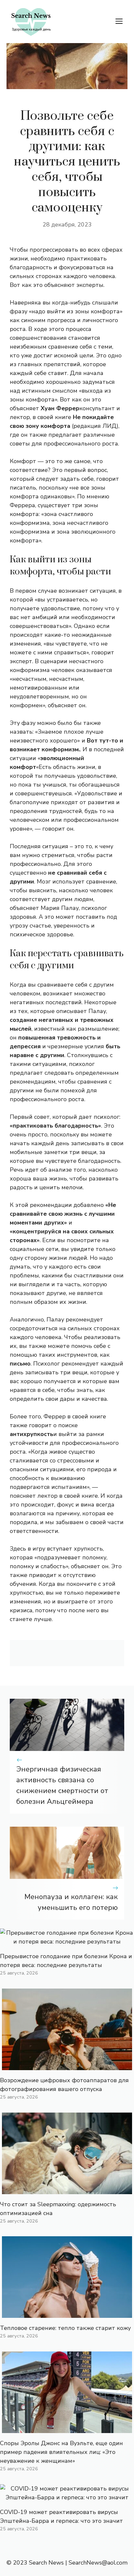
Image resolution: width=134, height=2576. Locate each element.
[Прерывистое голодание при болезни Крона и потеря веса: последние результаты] (67, 1942)
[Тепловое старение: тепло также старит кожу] (67, 2313)
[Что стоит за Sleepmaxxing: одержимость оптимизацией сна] (67, 2190)
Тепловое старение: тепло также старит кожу (65, 2328)
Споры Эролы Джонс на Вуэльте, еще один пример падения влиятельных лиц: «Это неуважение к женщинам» (61, 2452)
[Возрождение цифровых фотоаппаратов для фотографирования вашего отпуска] (67, 2066)
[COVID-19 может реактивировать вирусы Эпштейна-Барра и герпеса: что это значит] (67, 2497)
